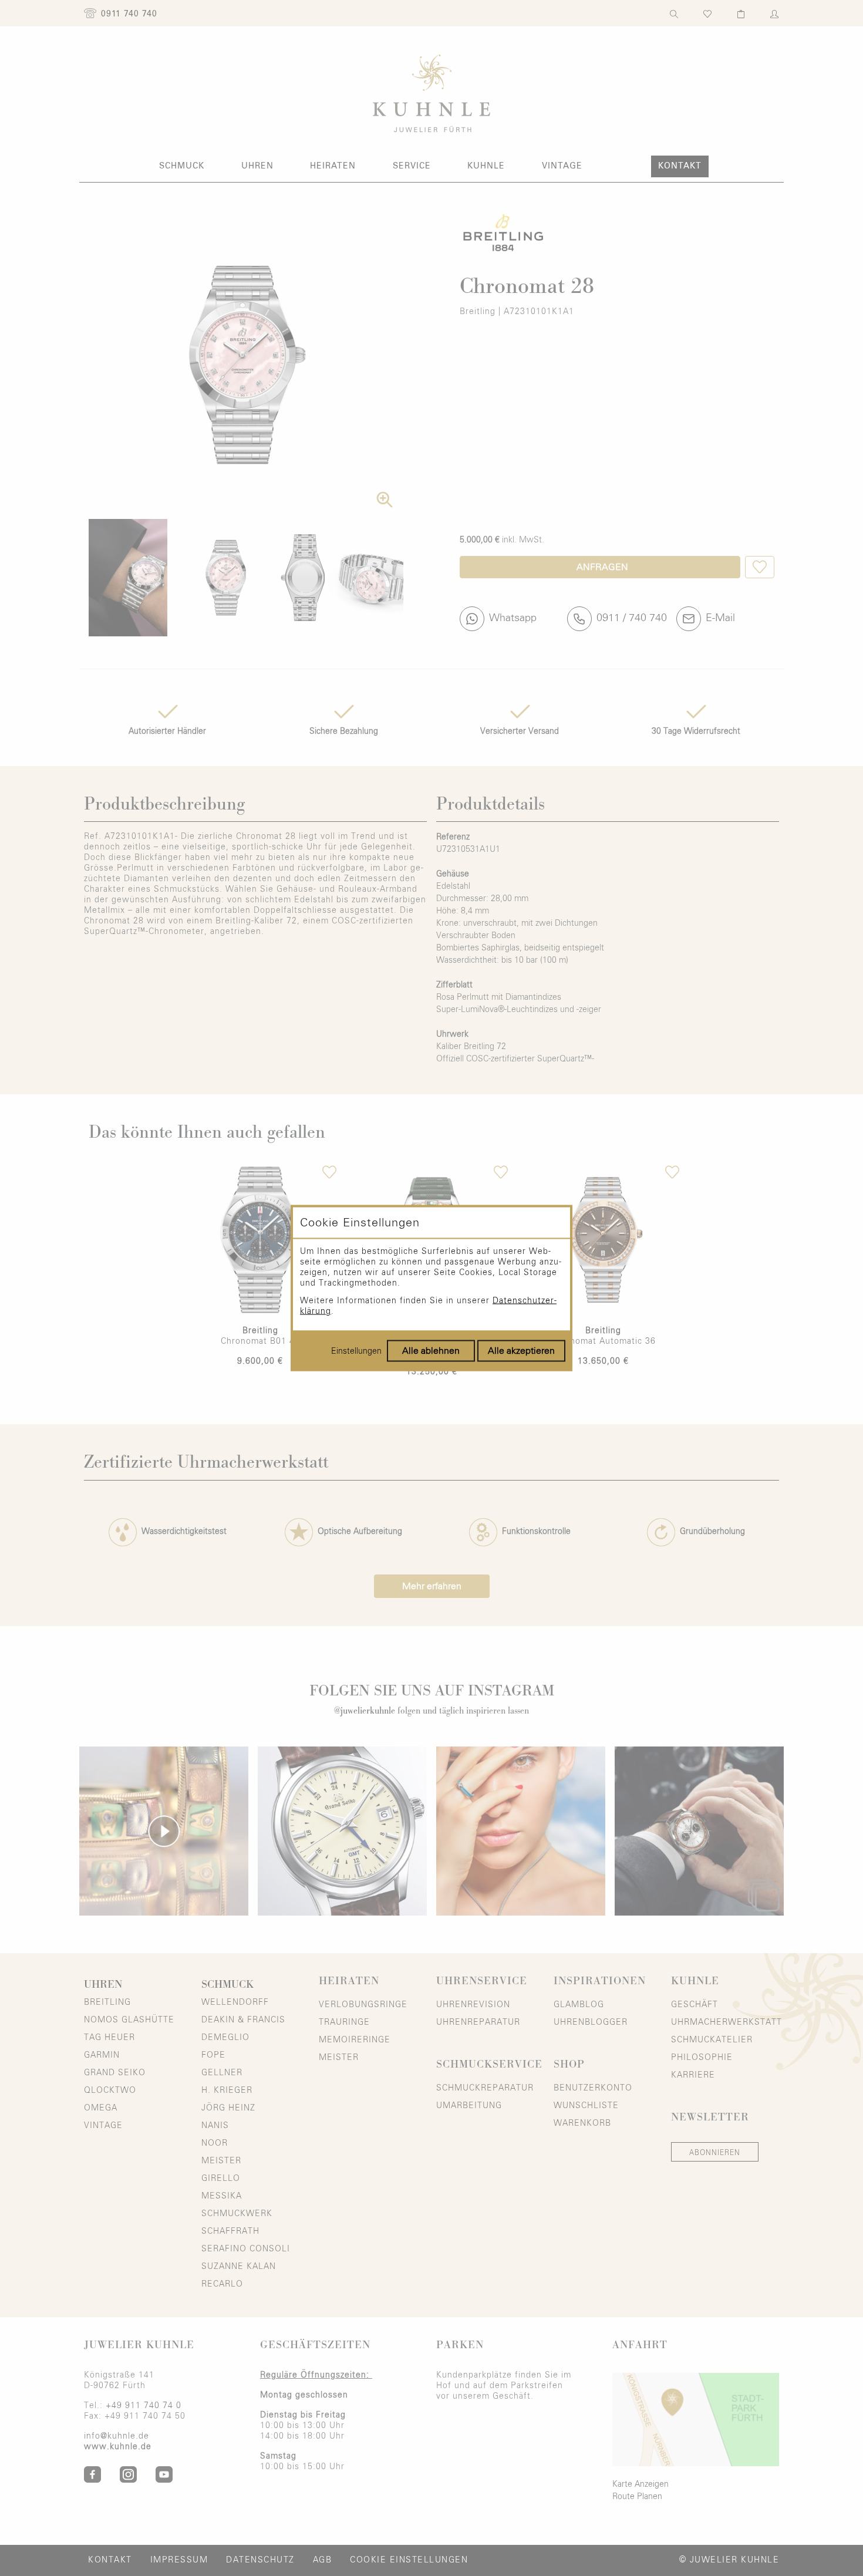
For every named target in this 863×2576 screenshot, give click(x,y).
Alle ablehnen (431, 1351)
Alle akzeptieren (521, 1351)
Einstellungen (356, 1351)
